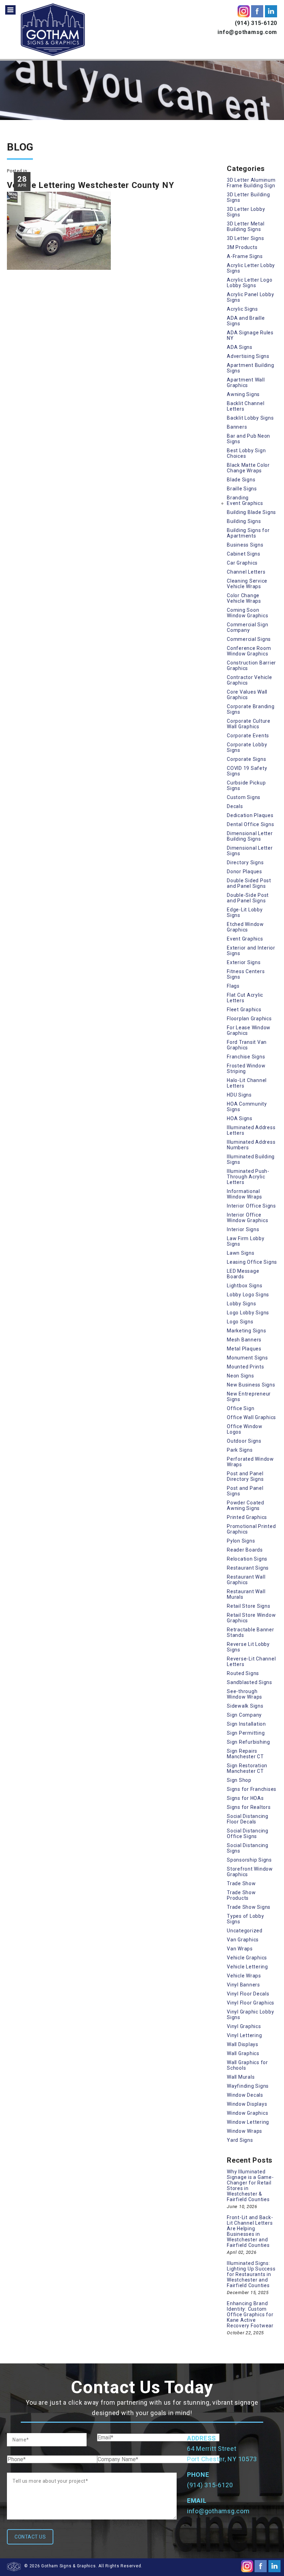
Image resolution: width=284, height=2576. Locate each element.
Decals (235, 806)
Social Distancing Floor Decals (248, 1819)
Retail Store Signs (249, 1606)
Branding (238, 498)
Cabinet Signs (244, 554)
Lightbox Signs (245, 1286)
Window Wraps (245, 2131)
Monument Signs (247, 1358)
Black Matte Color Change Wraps (248, 468)
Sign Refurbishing (248, 1742)
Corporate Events (248, 736)
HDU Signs (239, 1095)
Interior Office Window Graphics (247, 1218)
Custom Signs (244, 797)
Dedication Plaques (250, 815)
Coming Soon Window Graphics (247, 613)
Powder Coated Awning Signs (246, 1505)
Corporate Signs (246, 759)
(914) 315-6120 (256, 23)
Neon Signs (241, 1376)
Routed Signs (243, 1673)
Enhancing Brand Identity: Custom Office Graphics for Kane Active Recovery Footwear (250, 2315)
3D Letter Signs (245, 238)
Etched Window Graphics (245, 927)
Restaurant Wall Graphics (246, 1580)
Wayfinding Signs (248, 2086)
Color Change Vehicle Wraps (244, 598)
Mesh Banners (244, 1340)
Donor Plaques (245, 871)
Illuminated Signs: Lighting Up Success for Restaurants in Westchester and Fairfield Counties (251, 2274)
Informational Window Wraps (245, 1194)
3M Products (242, 247)
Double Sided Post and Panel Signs (249, 883)
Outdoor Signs (244, 1441)
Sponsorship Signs (249, 1860)
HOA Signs (240, 1118)
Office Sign (241, 1408)
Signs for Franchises (252, 1789)
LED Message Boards (243, 1274)
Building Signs (244, 521)
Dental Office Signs (250, 824)
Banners (237, 427)
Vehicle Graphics (247, 1958)
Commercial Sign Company (247, 627)
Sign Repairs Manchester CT (245, 1754)
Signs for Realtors (249, 1807)
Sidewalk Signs (245, 1706)
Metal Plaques (244, 1349)
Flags (233, 986)
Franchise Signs (246, 1057)
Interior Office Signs (251, 1206)
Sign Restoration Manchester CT (247, 1768)
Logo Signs (240, 1322)
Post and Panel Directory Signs (245, 1476)
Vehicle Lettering (247, 1967)
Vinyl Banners (243, 1985)
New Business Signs (251, 1385)
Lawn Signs (241, 1253)
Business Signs (245, 545)
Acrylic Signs (242, 309)
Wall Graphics (243, 2053)
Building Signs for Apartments (248, 533)
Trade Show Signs (249, 1907)
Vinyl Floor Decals (248, 1994)
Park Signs (240, 1450)
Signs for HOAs (245, 1798)
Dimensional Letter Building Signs (250, 836)
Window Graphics (247, 2113)
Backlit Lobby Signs (250, 418)
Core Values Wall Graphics (247, 695)
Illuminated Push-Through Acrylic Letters (248, 1177)
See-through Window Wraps (245, 1694)
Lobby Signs (241, 1304)
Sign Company (244, 1715)
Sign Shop (239, 1780)
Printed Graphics (247, 1517)
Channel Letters (246, 572)
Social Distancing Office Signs (248, 1834)
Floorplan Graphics (249, 1019)
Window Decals (245, 2095)
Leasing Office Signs (252, 1262)
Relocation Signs (247, 1559)
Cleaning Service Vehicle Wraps (247, 584)
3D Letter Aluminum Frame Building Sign (251, 183)
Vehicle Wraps (244, 1976)
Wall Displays (243, 2044)
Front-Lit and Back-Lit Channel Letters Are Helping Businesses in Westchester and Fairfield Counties (250, 2231)
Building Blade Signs (251, 512)
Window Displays (247, 2104)
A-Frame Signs (245, 256)
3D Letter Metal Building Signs (246, 226)
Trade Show (241, 1883)
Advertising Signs (248, 356)
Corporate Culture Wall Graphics (249, 724)
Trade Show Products (241, 1895)
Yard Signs (240, 2140)
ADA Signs (240, 347)
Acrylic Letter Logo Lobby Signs (250, 283)
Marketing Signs (246, 1331)
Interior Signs (243, 1229)
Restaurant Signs (248, 1568)
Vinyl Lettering (244, 2035)
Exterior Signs (244, 962)
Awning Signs (243, 394)
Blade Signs (241, 480)
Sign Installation (246, 1724)
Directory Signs (245, 862)
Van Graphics (243, 1940)
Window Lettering (248, 2122)
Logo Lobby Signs (248, 1313)
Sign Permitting (246, 1733)
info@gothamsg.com (247, 32)
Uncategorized (245, 1931)
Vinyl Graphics (244, 2026)
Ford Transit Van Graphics (247, 1045)
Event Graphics (245, 503)
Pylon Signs (241, 1541)
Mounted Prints (246, 1367)
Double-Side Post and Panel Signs (248, 898)
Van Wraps (240, 1949)
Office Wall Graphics (251, 1417)
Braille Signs (242, 489)
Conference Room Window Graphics (249, 651)
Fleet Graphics (244, 1010)
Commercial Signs (249, 639)
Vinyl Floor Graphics (251, 2003)
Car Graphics (242, 563)
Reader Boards (245, 1550)
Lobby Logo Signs (248, 1295)
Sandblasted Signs (250, 1682)
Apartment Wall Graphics (246, 383)
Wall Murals (241, 2077)
